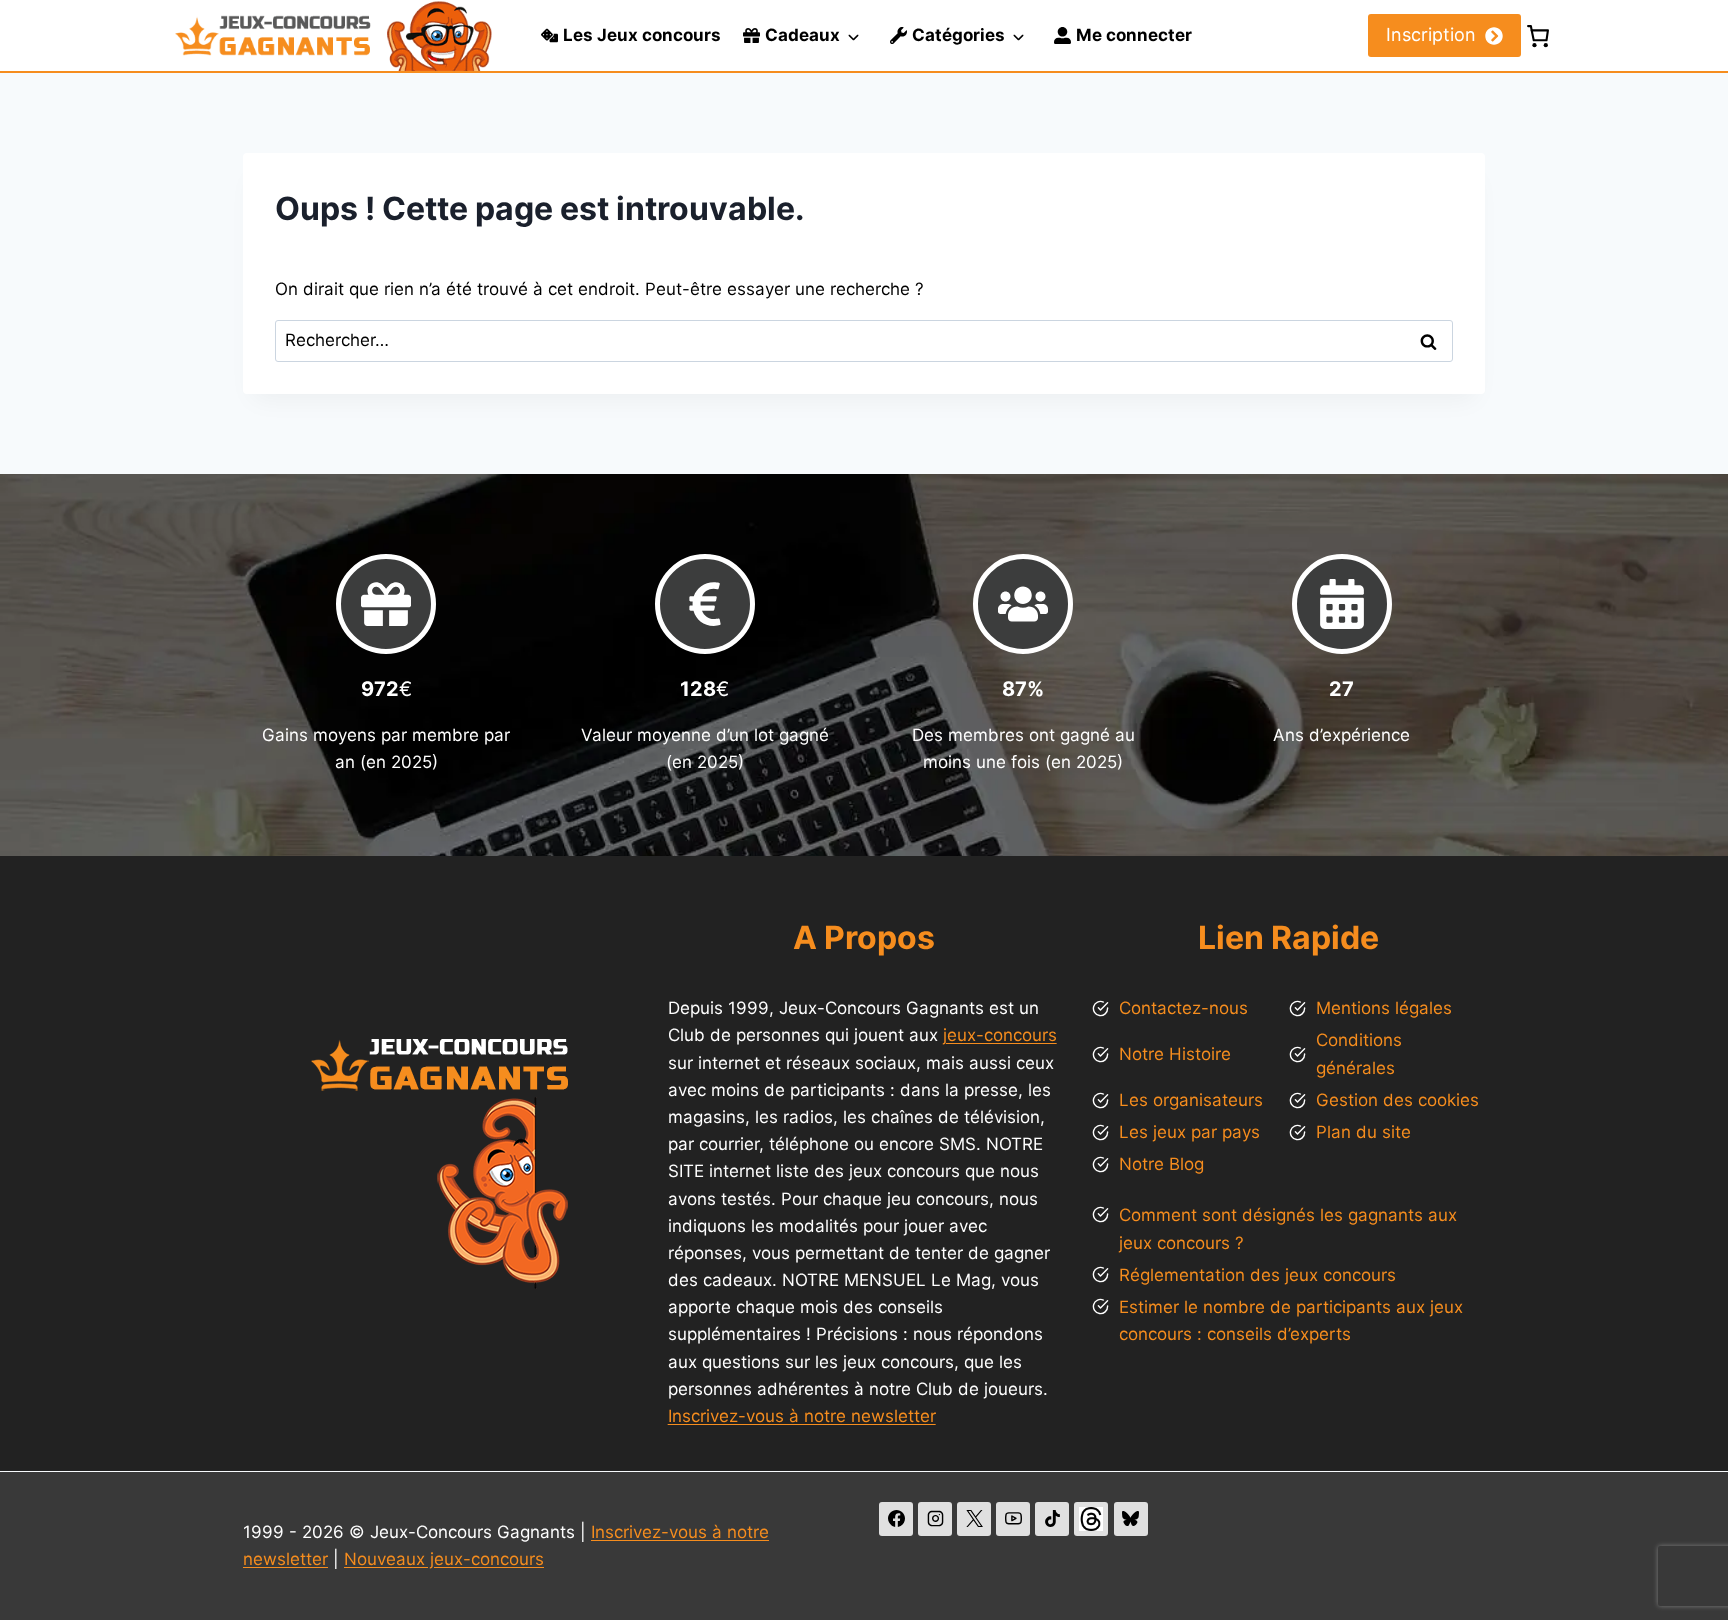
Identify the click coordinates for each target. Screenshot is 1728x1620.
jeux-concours (1000, 1035)
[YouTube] (1013, 1519)
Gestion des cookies (1397, 1100)
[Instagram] (935, 1519)
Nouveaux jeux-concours (444, 1559)
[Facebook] (896, 1519)
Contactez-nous (1183, 1008)
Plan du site (1363, 1132)
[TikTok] (1052, 1519)
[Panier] (1538, 36)
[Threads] (1091, 1519)
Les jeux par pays (1189, 1132)
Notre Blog (1161, 1164)
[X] (974, 1519)
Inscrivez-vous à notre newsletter (802, 1416)
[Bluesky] (1131, 1519)
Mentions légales (1384, 1008)
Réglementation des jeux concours (1257, 1275)
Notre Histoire (1175, 1054)
